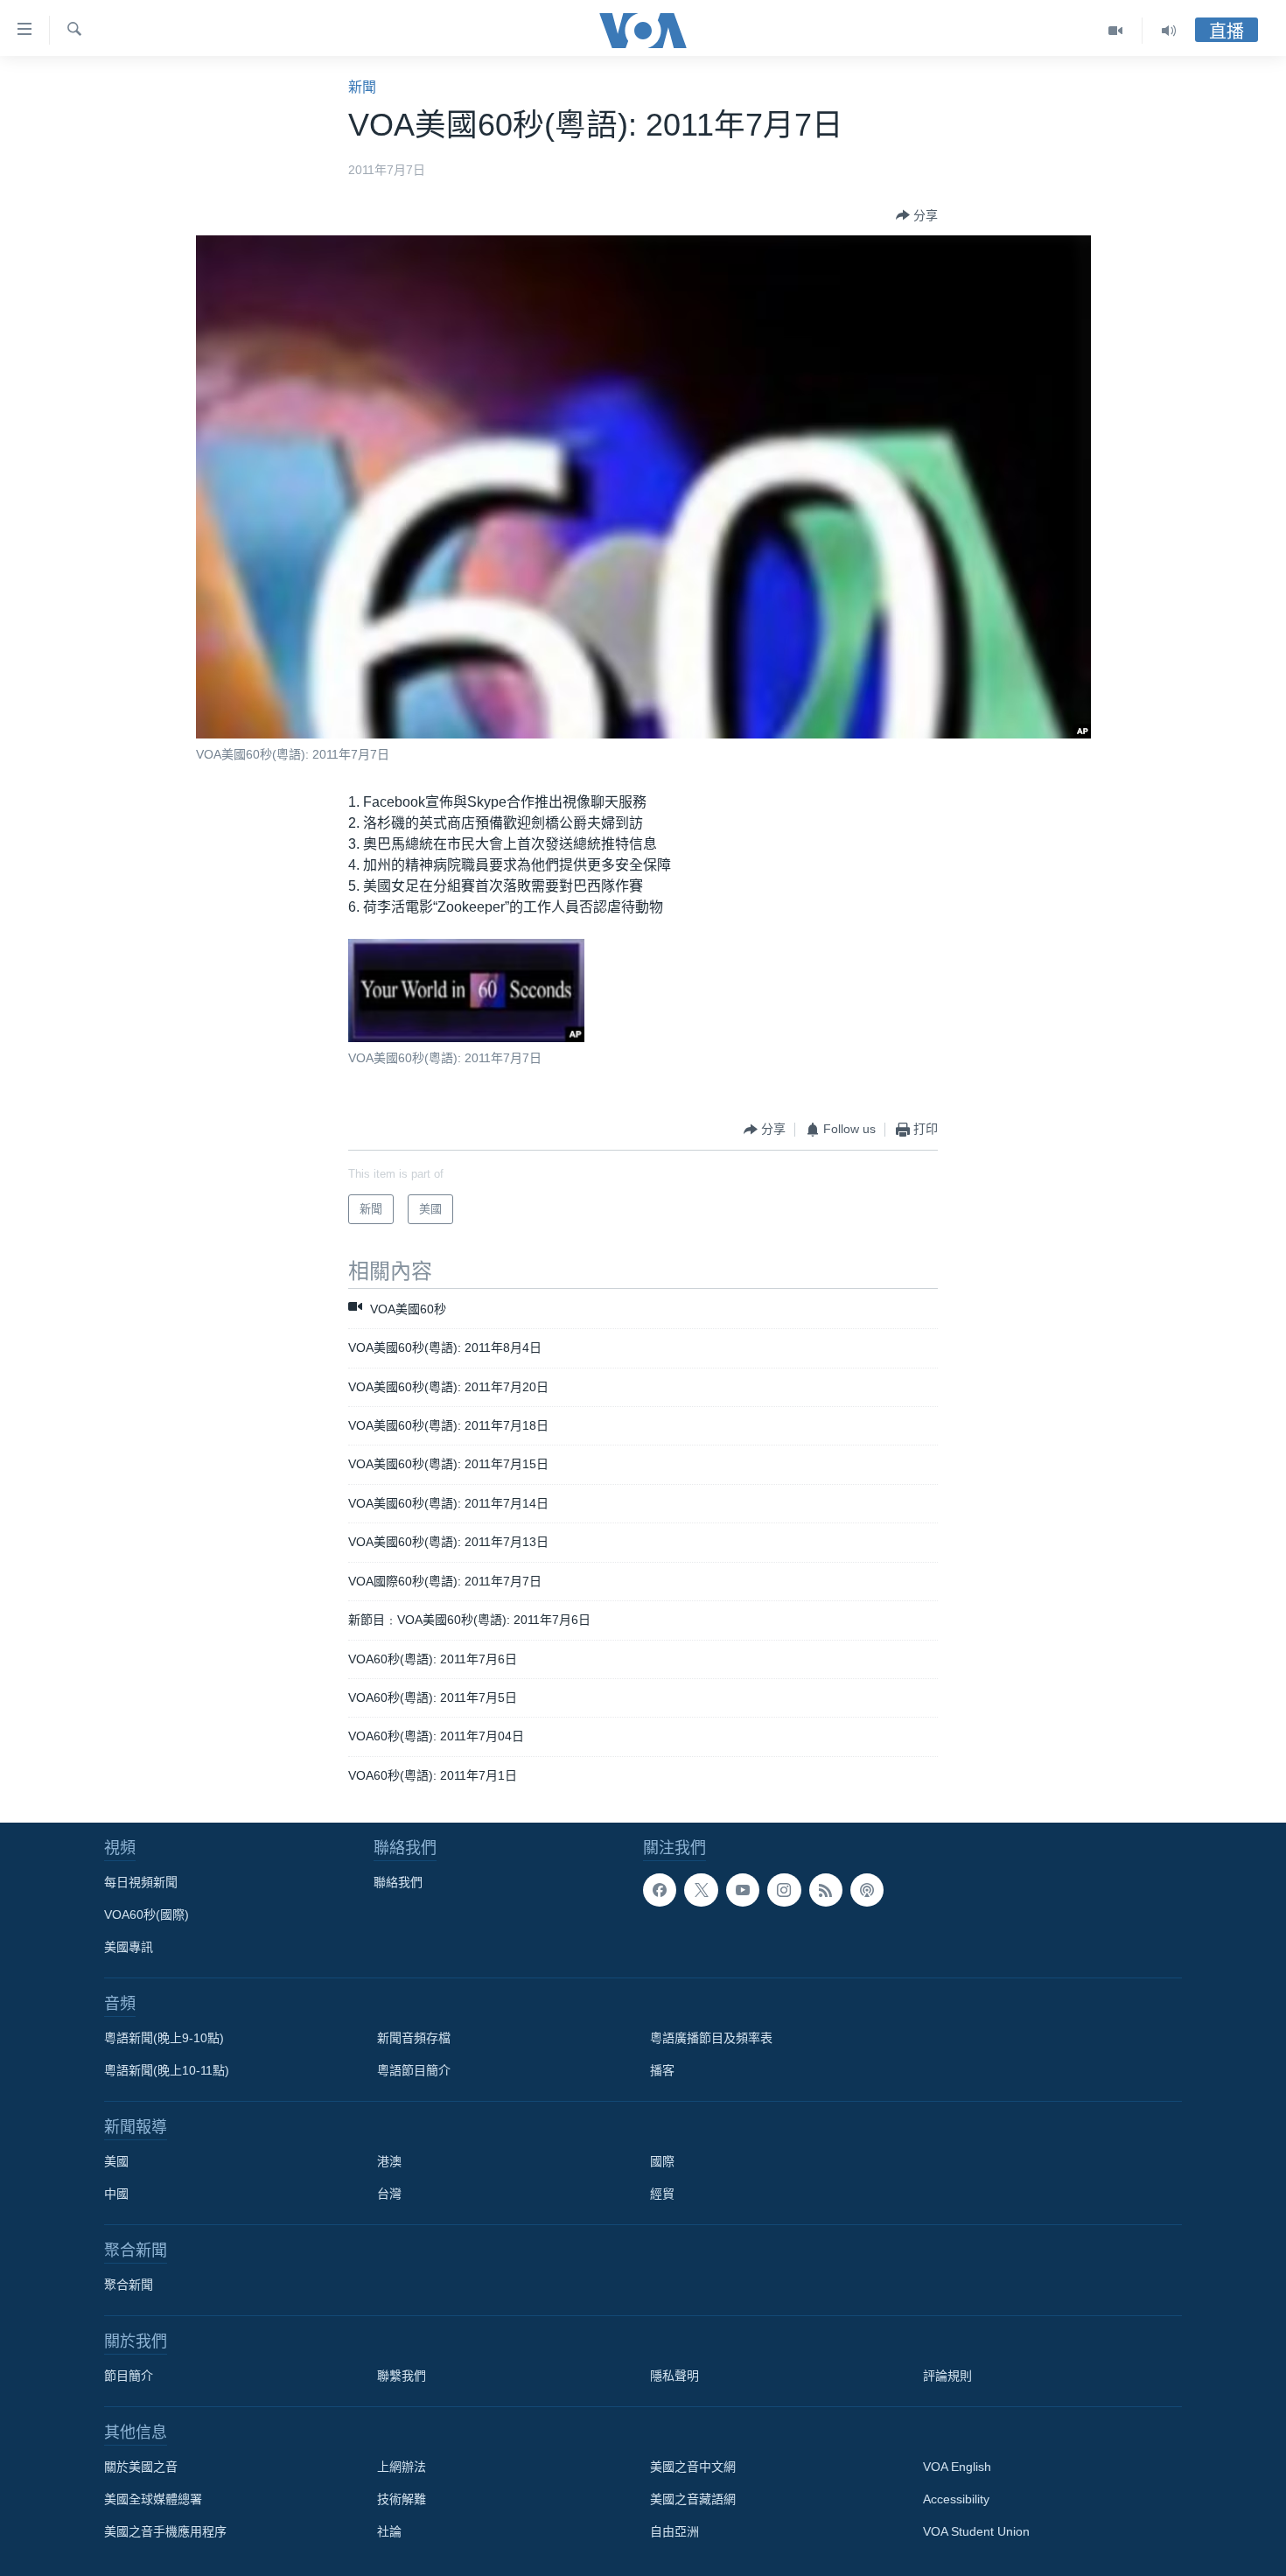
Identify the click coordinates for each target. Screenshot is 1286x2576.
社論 (389, 2531)
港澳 (389, 2161)
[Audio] (1169, 31)
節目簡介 (129, 2376)
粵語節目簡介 (414, 2070)
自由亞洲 (674, 2531)
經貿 (662, 2194)
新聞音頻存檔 (414, 2038)
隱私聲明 (674, 2376)
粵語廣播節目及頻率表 (711, 2038)
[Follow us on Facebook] (660, 1890)
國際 (662, 2161)
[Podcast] (867, 1890)
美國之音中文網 (693, 2467)
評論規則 (947, 2376)
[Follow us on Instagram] (784, 1890)
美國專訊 (129, 1947)
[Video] (1116, 31)
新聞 (362, 87)
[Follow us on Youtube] (743, 1890)
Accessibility (956, 2499)
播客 (662, 2070)
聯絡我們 (398, 1882)
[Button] (917, 215)
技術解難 (402, 2499)
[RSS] (826, 1890)
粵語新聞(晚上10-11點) (167, 2070)
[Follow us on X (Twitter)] (701, 1890)
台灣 (389, 2194)
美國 (116, 2161)
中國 (116, 2194)
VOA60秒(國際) (147, 1914)
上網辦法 (402, 2467)
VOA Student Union (976, 2531)
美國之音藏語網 (693, 2499)
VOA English (957, 2467)
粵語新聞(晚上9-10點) (164, 2038)
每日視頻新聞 (141, 1882)
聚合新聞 (129, 2285)
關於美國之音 (141, 2467)
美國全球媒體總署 (153, 2499)
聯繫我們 (402, 2376)
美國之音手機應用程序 (165, 2531)
